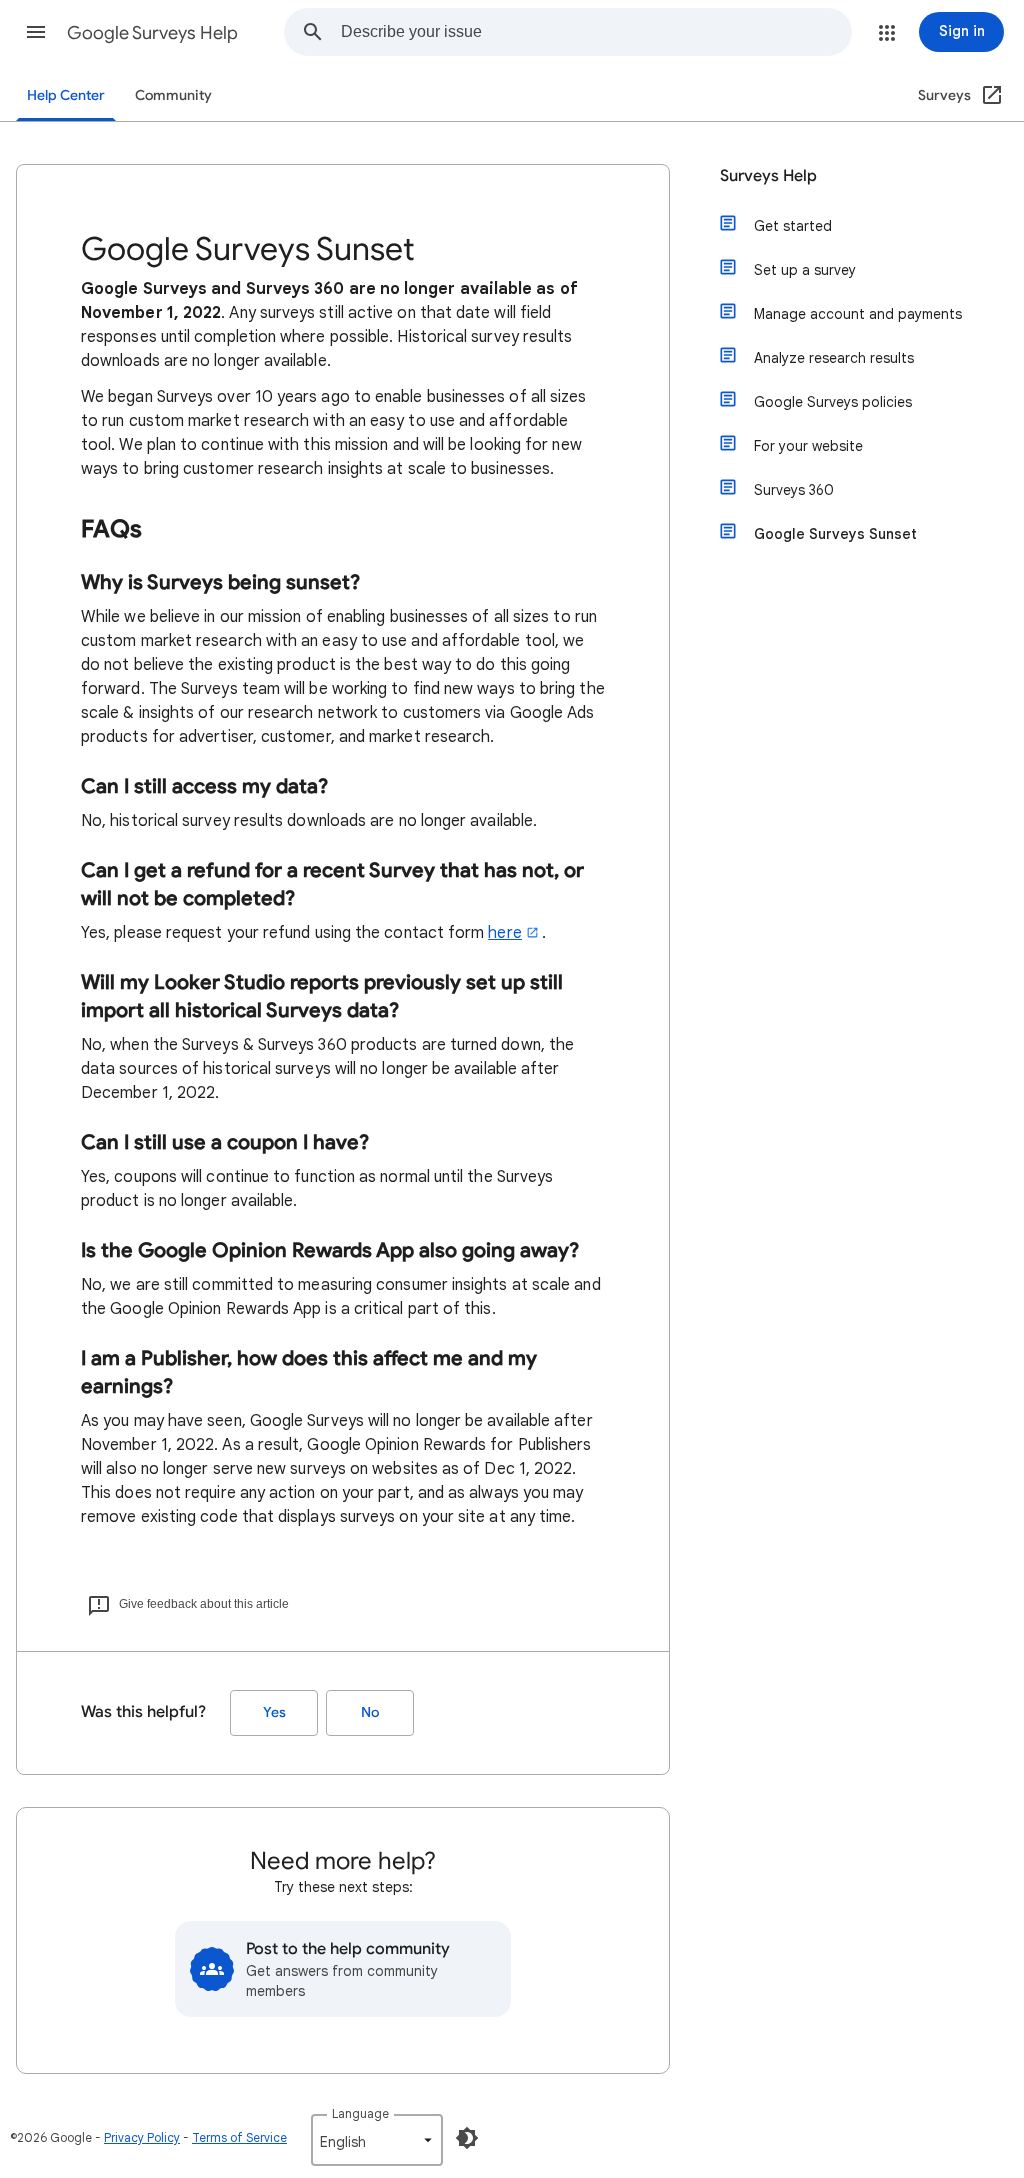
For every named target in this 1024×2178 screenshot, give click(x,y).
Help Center (66, 95)
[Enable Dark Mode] (467, 2138)
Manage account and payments (858, 314)
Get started (793, 226)
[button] (36, 32)
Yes (274, 1712)
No (370, 1712)
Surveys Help (768, 176)
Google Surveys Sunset (835, 534)
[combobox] (596, 32)
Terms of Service (239, 2137)
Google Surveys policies (833, 402)
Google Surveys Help (152, 33)
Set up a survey (805, 270)
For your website (808, 446)
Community (173, 95)
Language (360, 2113)
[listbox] (377, 2140)
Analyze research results (834, 358)
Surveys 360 (794, 490)
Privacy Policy (142, 2137)
